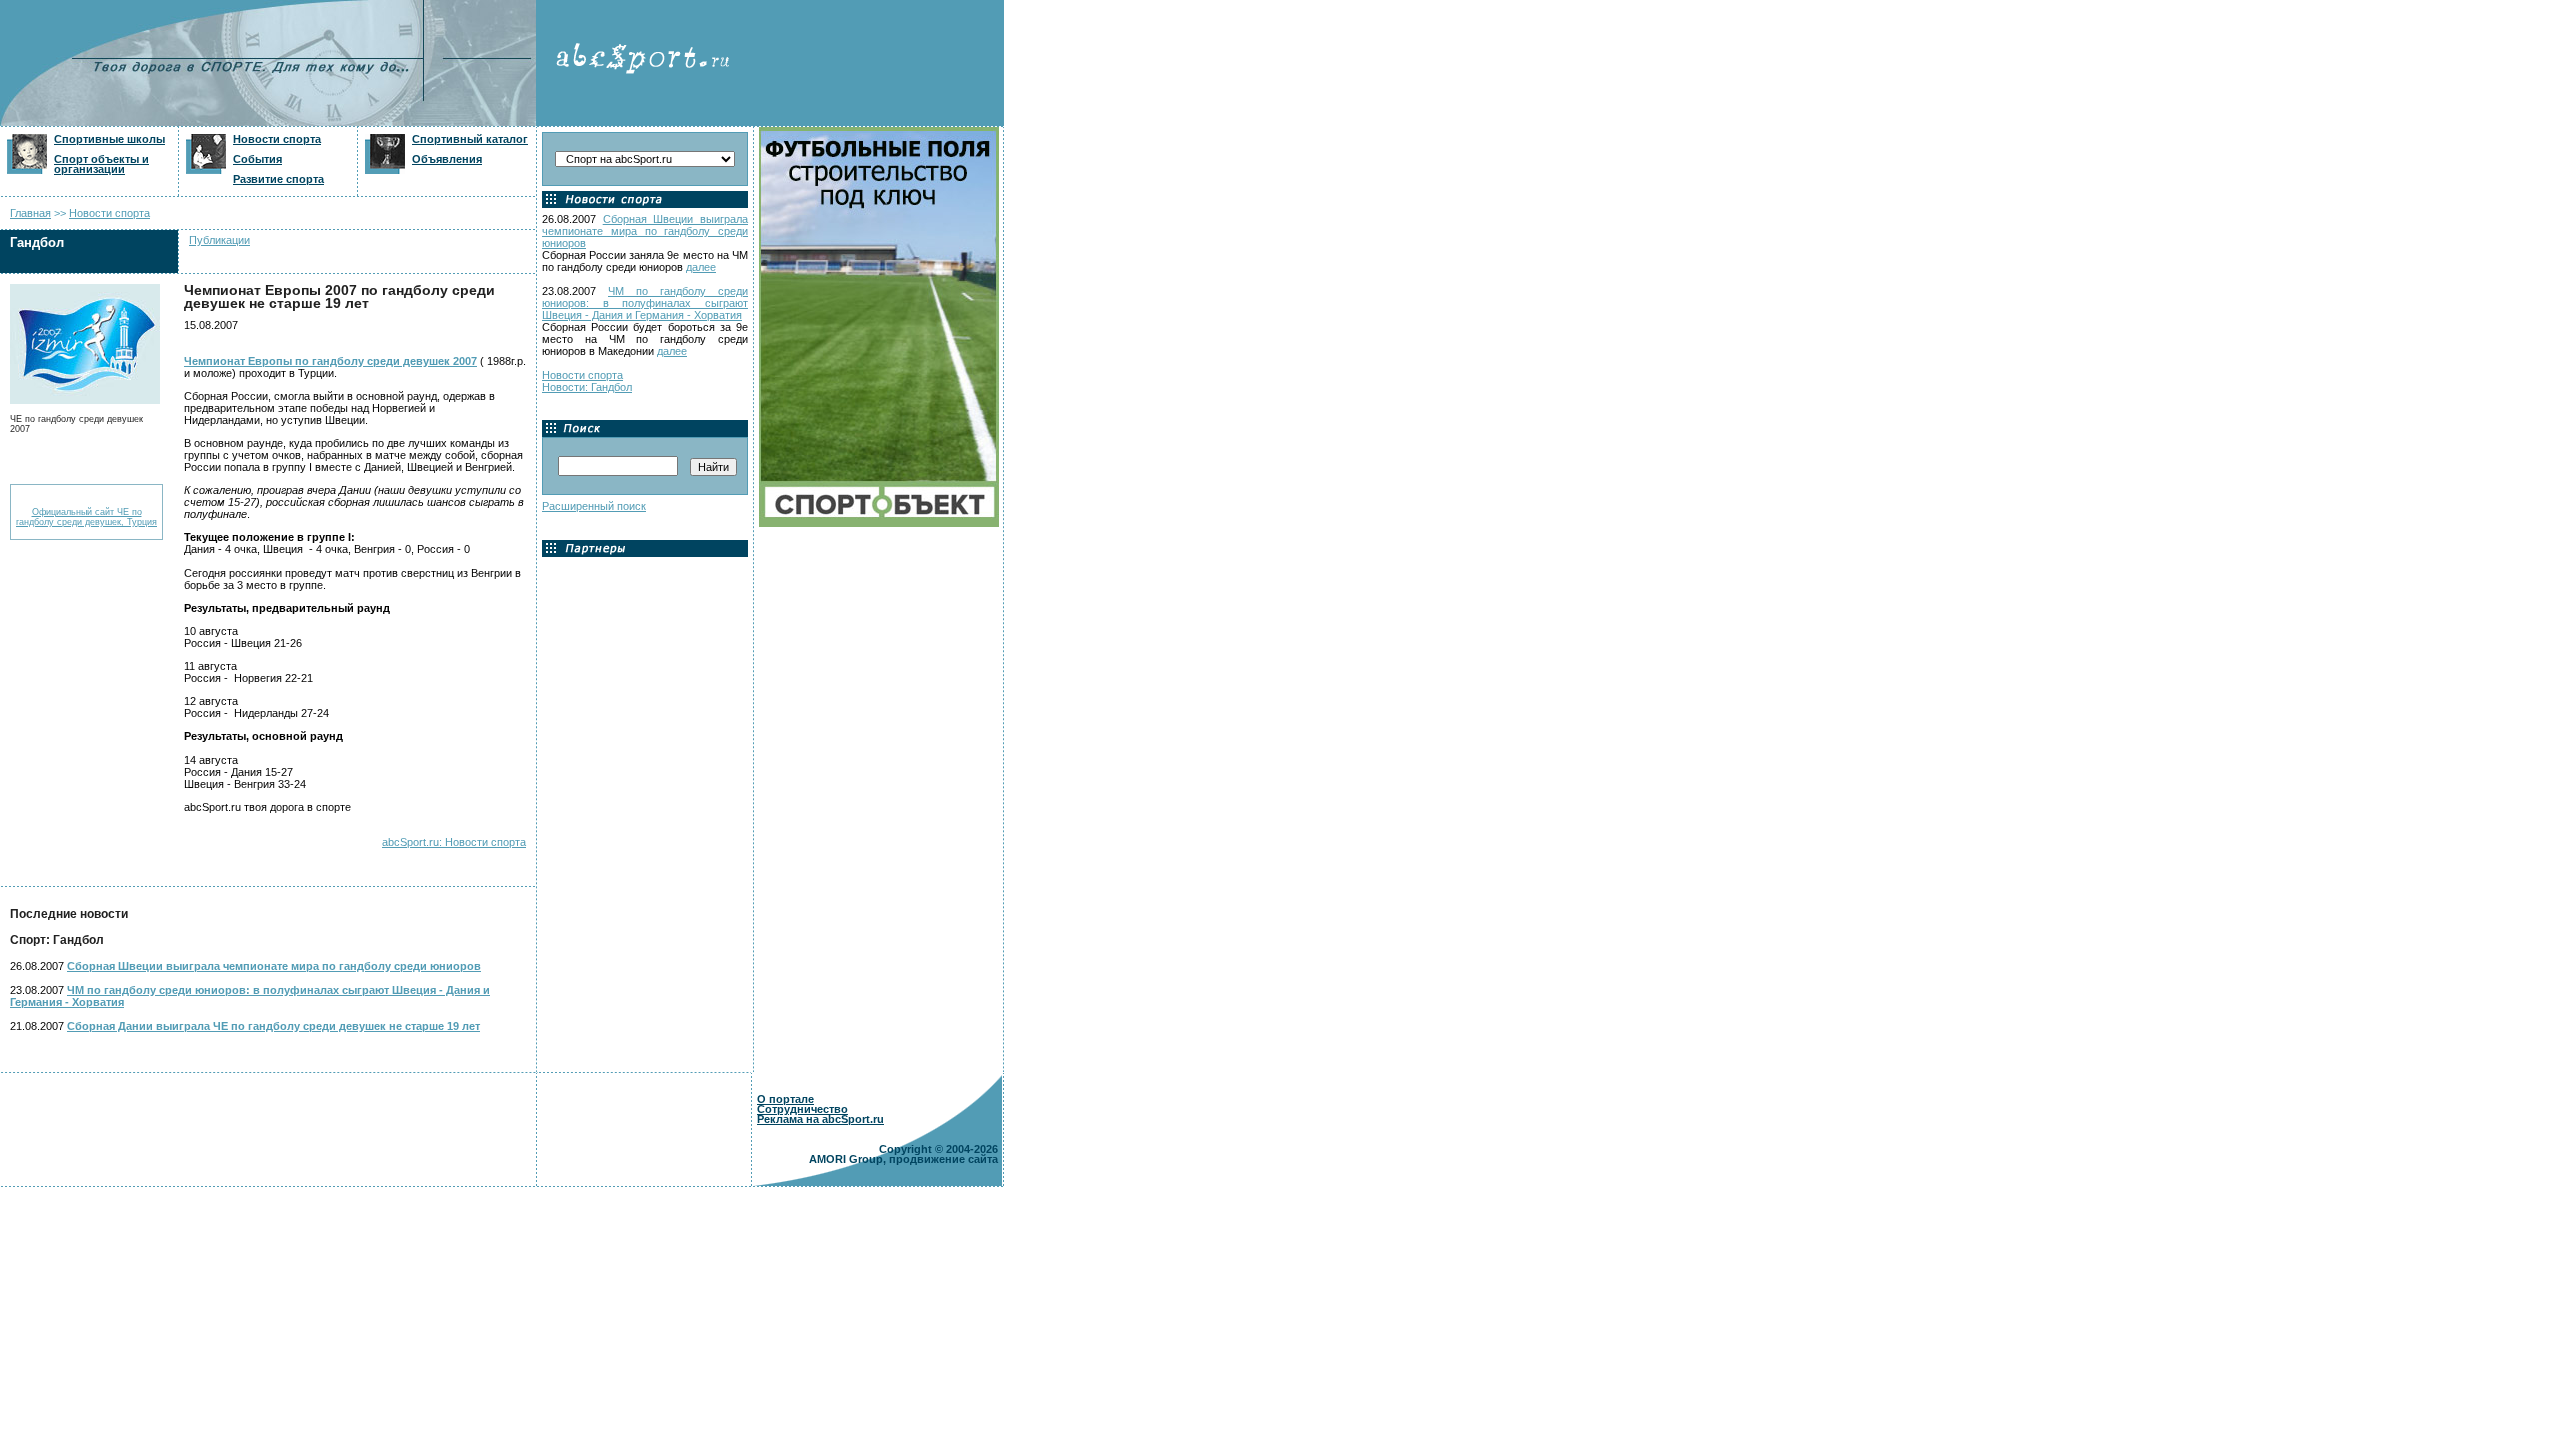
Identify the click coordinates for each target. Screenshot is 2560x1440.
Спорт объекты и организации (101, 164)
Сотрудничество (802, 1109)
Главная (30, 213)
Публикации (219, 240)
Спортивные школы (109, 139)
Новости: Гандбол (587, 387)
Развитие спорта (278, 179)
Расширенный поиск (594, 506)
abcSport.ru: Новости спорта (454, 842)
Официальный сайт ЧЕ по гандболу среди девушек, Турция (86, 517)
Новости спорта (277, 139)
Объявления (447, 159)
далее (701, 267)
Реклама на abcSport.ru (820, 1119)
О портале (785, 1099)
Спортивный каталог (470, 139)
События (257, 159)
